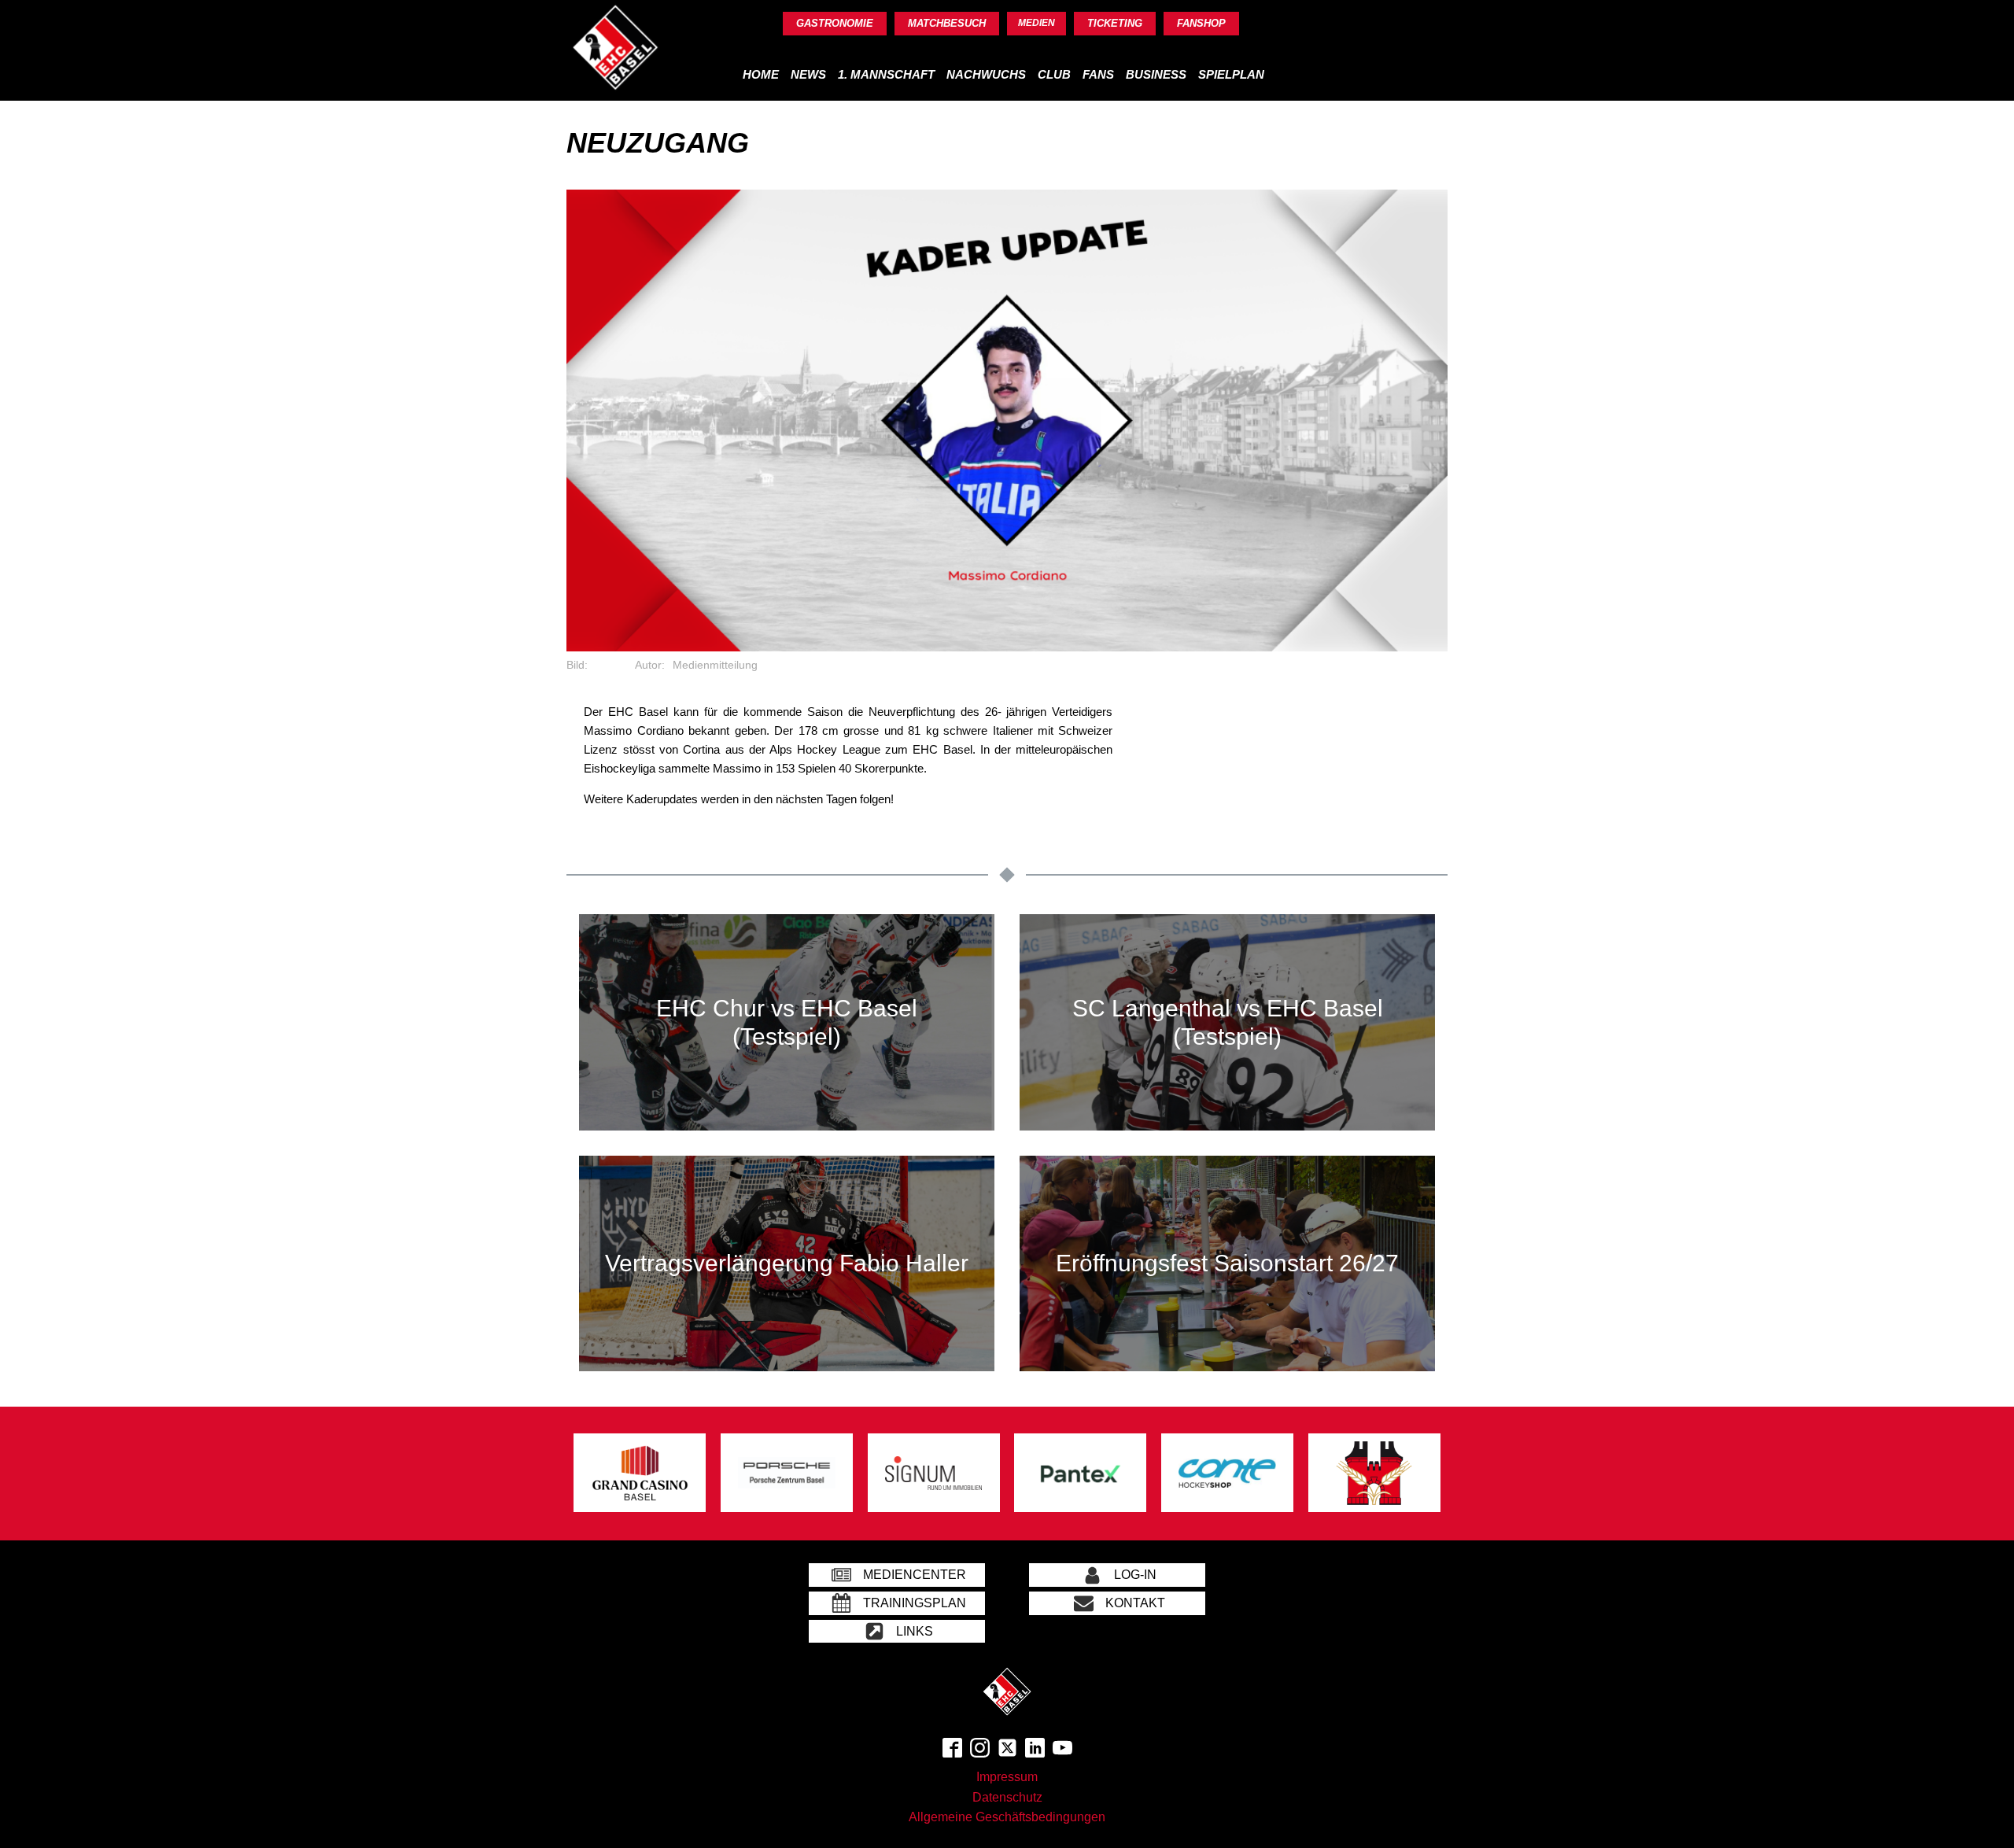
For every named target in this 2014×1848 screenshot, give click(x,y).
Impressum (1007, 1777)
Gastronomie (835, 23)
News (808, 74)
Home (761, 74)
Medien (1037, 23)
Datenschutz (1007, 1797)
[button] (897, 1575)
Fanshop (1201, 23)
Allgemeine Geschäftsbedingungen (1007, 1817)
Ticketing (1115, 23)
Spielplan (1231, 74)
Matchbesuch (947, 23)
